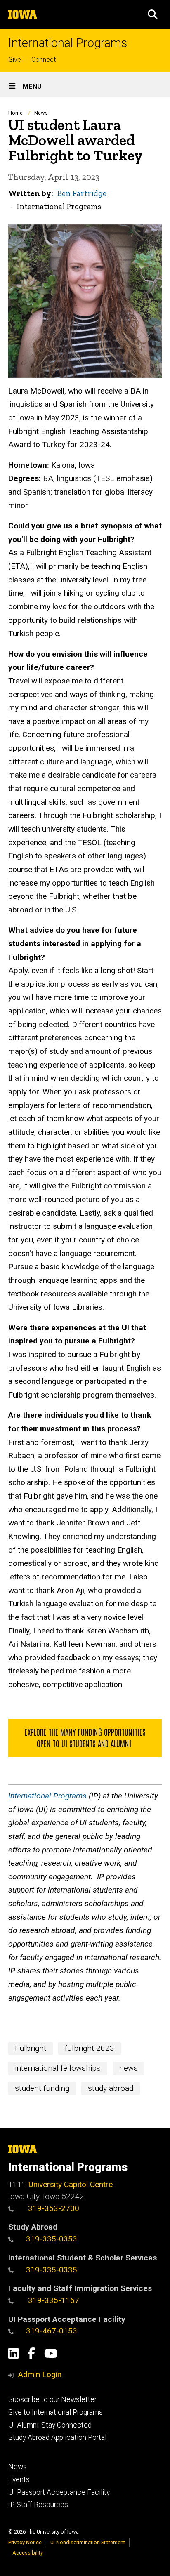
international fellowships (58, 2068)
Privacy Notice (25, 2542)
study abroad (111, 2088)
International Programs (68, 43)
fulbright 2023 (90, 2048)
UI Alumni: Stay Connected (50, 2425)
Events (19, 2479)
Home (15, 113)
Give (15, 60)
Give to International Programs (55, 2412)
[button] (153, 14)
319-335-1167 (53, 2300)
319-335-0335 (52, 2270)
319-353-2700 (53, 2208)
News (41, 113)
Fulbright (31, 2048)
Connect (44, 60)
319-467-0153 (52, 2331)
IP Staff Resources (38, 2505)
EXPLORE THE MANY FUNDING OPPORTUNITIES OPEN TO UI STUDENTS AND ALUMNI (85, 1737)
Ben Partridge (82, 193)
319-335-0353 (52, 2239)
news (129, 2068)
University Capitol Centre (71, 2184)
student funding (42, 2088)
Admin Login (40, 2374)
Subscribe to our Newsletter (52, 2399)
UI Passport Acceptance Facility (59, 2492)
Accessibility (28, 2553)
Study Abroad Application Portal (57, 2437)
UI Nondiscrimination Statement (88, 2542)
